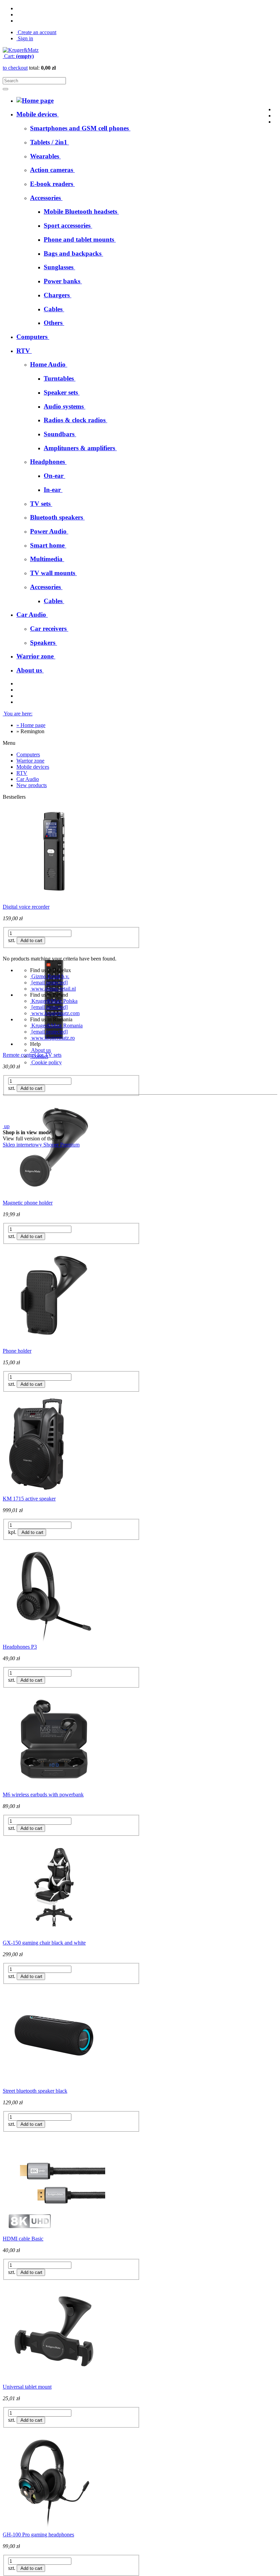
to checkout (15, 68)
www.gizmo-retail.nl (53, 989)
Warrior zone (30, 761)
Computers (28, 755)
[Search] (5, 89)
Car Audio (28, 779)
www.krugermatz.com (55, 1013)
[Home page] (21, 50)
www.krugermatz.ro (52, 1038)
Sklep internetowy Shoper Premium (41, 1145)
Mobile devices (33, 767)
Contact (39, 1056)
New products (32, 785)
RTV (22, 773)
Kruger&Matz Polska (54, 1001)
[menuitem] (80, 128)
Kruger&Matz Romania (56, 1026)
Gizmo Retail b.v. (50, 976)
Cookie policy (46, 1062)
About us (40, 1050)
